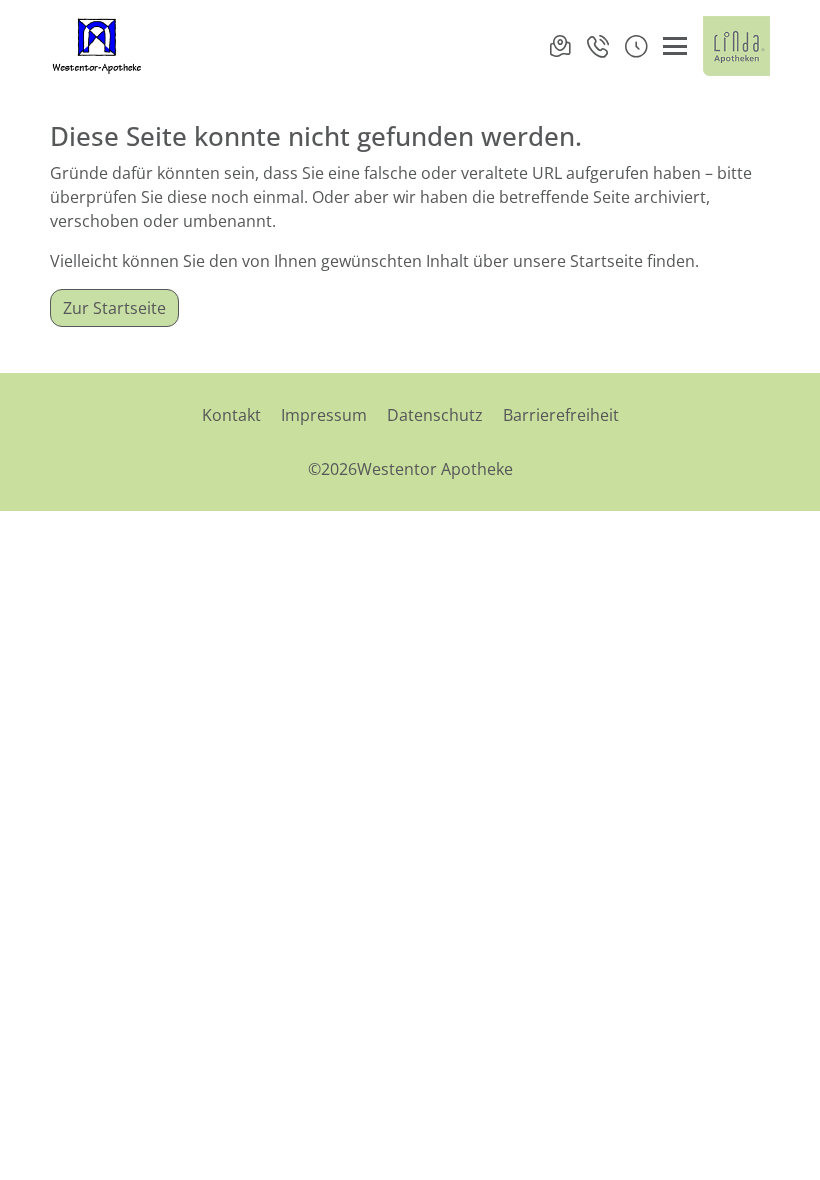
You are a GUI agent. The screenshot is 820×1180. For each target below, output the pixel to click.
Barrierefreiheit (561, 415)
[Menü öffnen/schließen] (675, 46)
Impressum (324, 415)
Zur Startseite (114, 308)
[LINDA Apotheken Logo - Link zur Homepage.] (736, 46)
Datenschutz (435, 415)
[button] (636, 46)
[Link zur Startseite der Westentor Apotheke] (99, 46)
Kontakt (231, 415)
